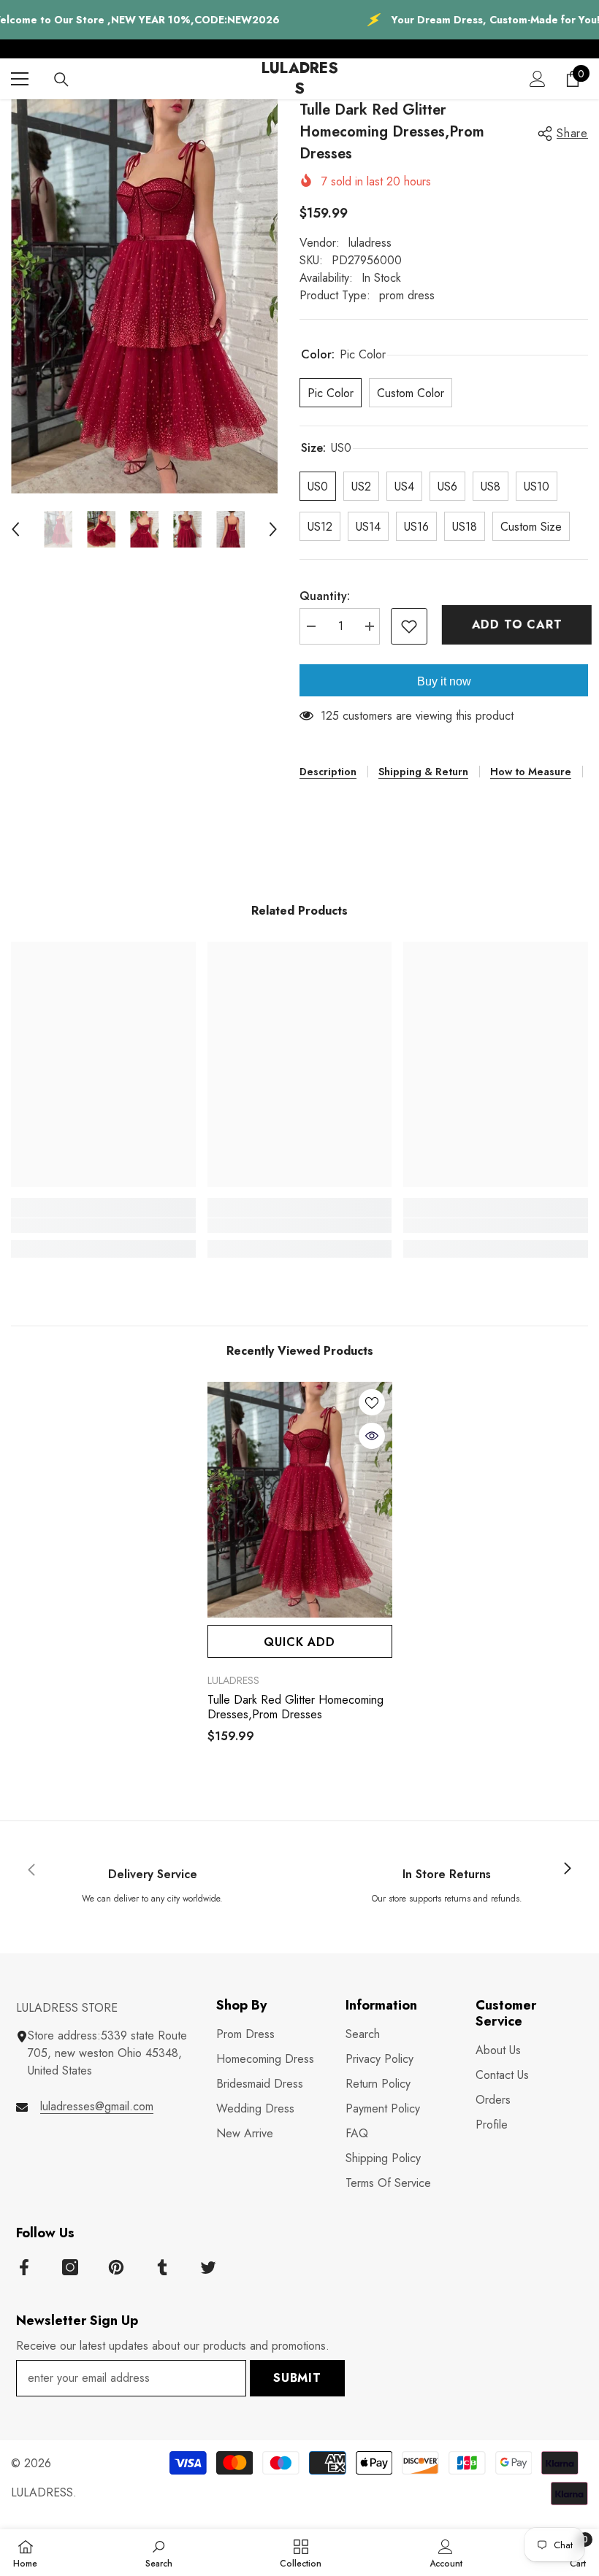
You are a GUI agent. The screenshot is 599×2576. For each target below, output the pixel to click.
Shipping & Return (423, 772)
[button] (15, 529)
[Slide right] (567, 1869)
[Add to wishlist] (409, 626)
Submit (297, 2378)
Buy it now (444, 681)
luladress (370, 243)
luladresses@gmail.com (97, 2106)
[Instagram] (70, 2267)
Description (328, 772)
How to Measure (531, 772)
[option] (144, 296)
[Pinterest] (116, 2267)
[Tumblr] (162, 2267)
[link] (103, 1226)
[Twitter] (208, 2267)
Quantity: (325, 596)
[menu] (20, 79)
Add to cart (514, 624)
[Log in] (538, 79)
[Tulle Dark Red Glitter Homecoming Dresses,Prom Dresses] (300, 1500)
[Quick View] (372, 1436)
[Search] (61, 80)
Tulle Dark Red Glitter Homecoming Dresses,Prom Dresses (295, 1707)
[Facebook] (24, 2267)
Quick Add (299, 1642)
